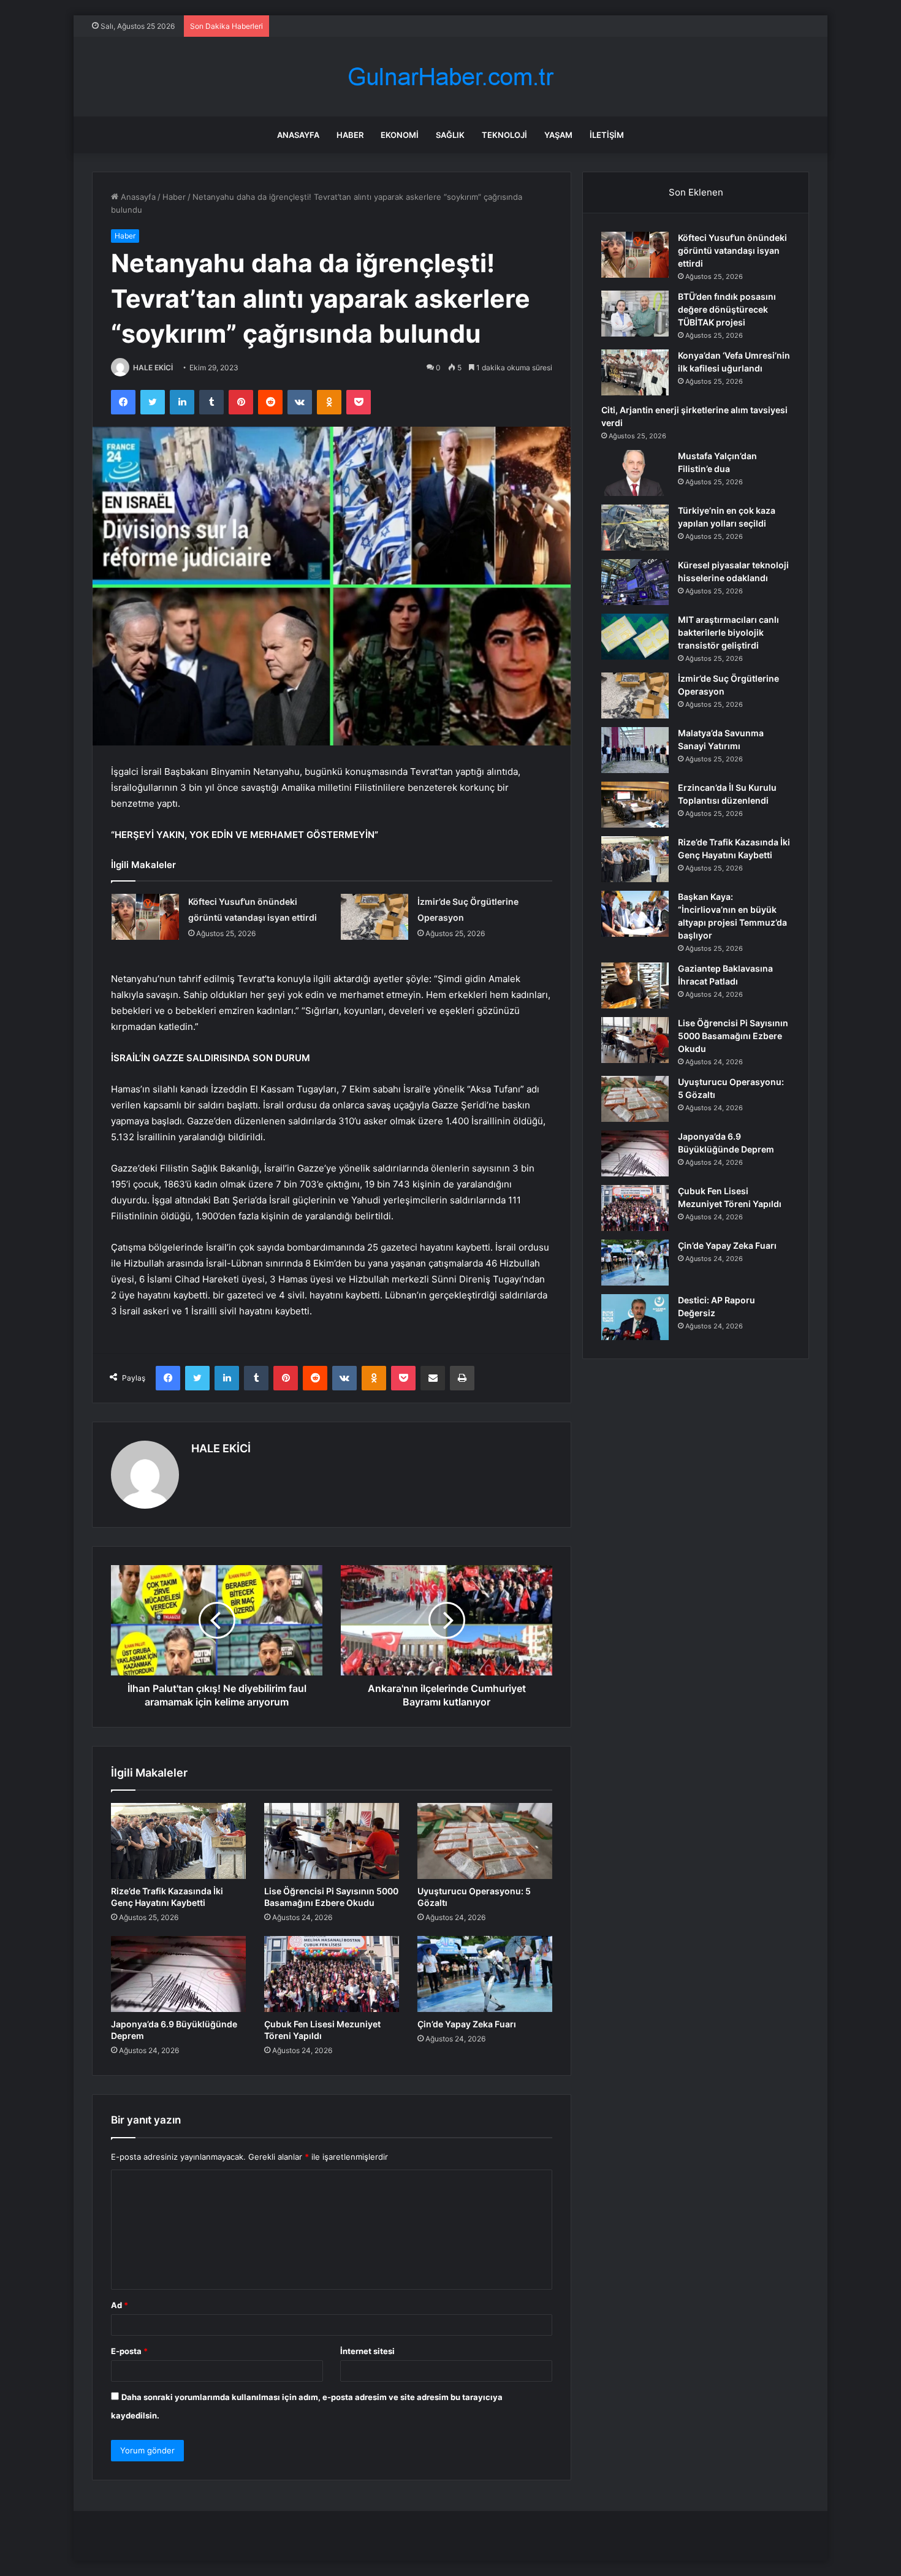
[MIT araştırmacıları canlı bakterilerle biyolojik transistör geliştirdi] (635, 637)
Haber (350, 135)
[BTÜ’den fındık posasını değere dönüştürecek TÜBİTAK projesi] (635, 314)
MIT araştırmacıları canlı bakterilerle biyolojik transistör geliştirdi (728, 632)
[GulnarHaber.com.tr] (450, 77)
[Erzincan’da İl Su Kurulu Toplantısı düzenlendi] (635, 805)
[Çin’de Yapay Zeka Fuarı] (485, 1974)
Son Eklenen (696, 192)
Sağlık (450, 135)
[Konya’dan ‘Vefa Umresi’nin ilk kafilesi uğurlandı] (635, 372)
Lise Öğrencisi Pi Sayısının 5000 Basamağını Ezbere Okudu (733, 1036)
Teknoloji (504, 135)
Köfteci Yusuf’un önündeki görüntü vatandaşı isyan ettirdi (732, 250)
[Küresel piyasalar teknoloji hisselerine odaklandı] (635, 582)
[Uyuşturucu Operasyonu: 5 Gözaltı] (485, 1841)
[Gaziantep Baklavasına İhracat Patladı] (635, 985)
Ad (120, 2305)
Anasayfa (298, 135)
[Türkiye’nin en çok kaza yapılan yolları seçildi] (635, 528)
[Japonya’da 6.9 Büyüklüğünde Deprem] (178, 1974)
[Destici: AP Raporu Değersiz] (635, 1317)
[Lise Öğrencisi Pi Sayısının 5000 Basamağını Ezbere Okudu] (332, 1841)
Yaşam (558, 135)
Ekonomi (400, 135)
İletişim (607, 135)
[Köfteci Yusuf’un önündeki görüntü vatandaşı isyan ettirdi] (145, 917)
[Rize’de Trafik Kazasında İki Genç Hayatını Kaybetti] (178, 1841)
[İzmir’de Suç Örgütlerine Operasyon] (374, 917)
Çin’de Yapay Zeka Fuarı (467, 2024)
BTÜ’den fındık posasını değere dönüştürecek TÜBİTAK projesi (727, 309)
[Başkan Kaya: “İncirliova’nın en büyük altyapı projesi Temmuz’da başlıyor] (635, 914)
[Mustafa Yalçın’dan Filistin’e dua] (635, 473)
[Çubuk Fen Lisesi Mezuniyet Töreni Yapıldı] (332, 1974)
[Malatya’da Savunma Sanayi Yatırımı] (635, 750)
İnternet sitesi (367, 2351)
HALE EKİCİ (153, 368)
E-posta (129, 2351)
